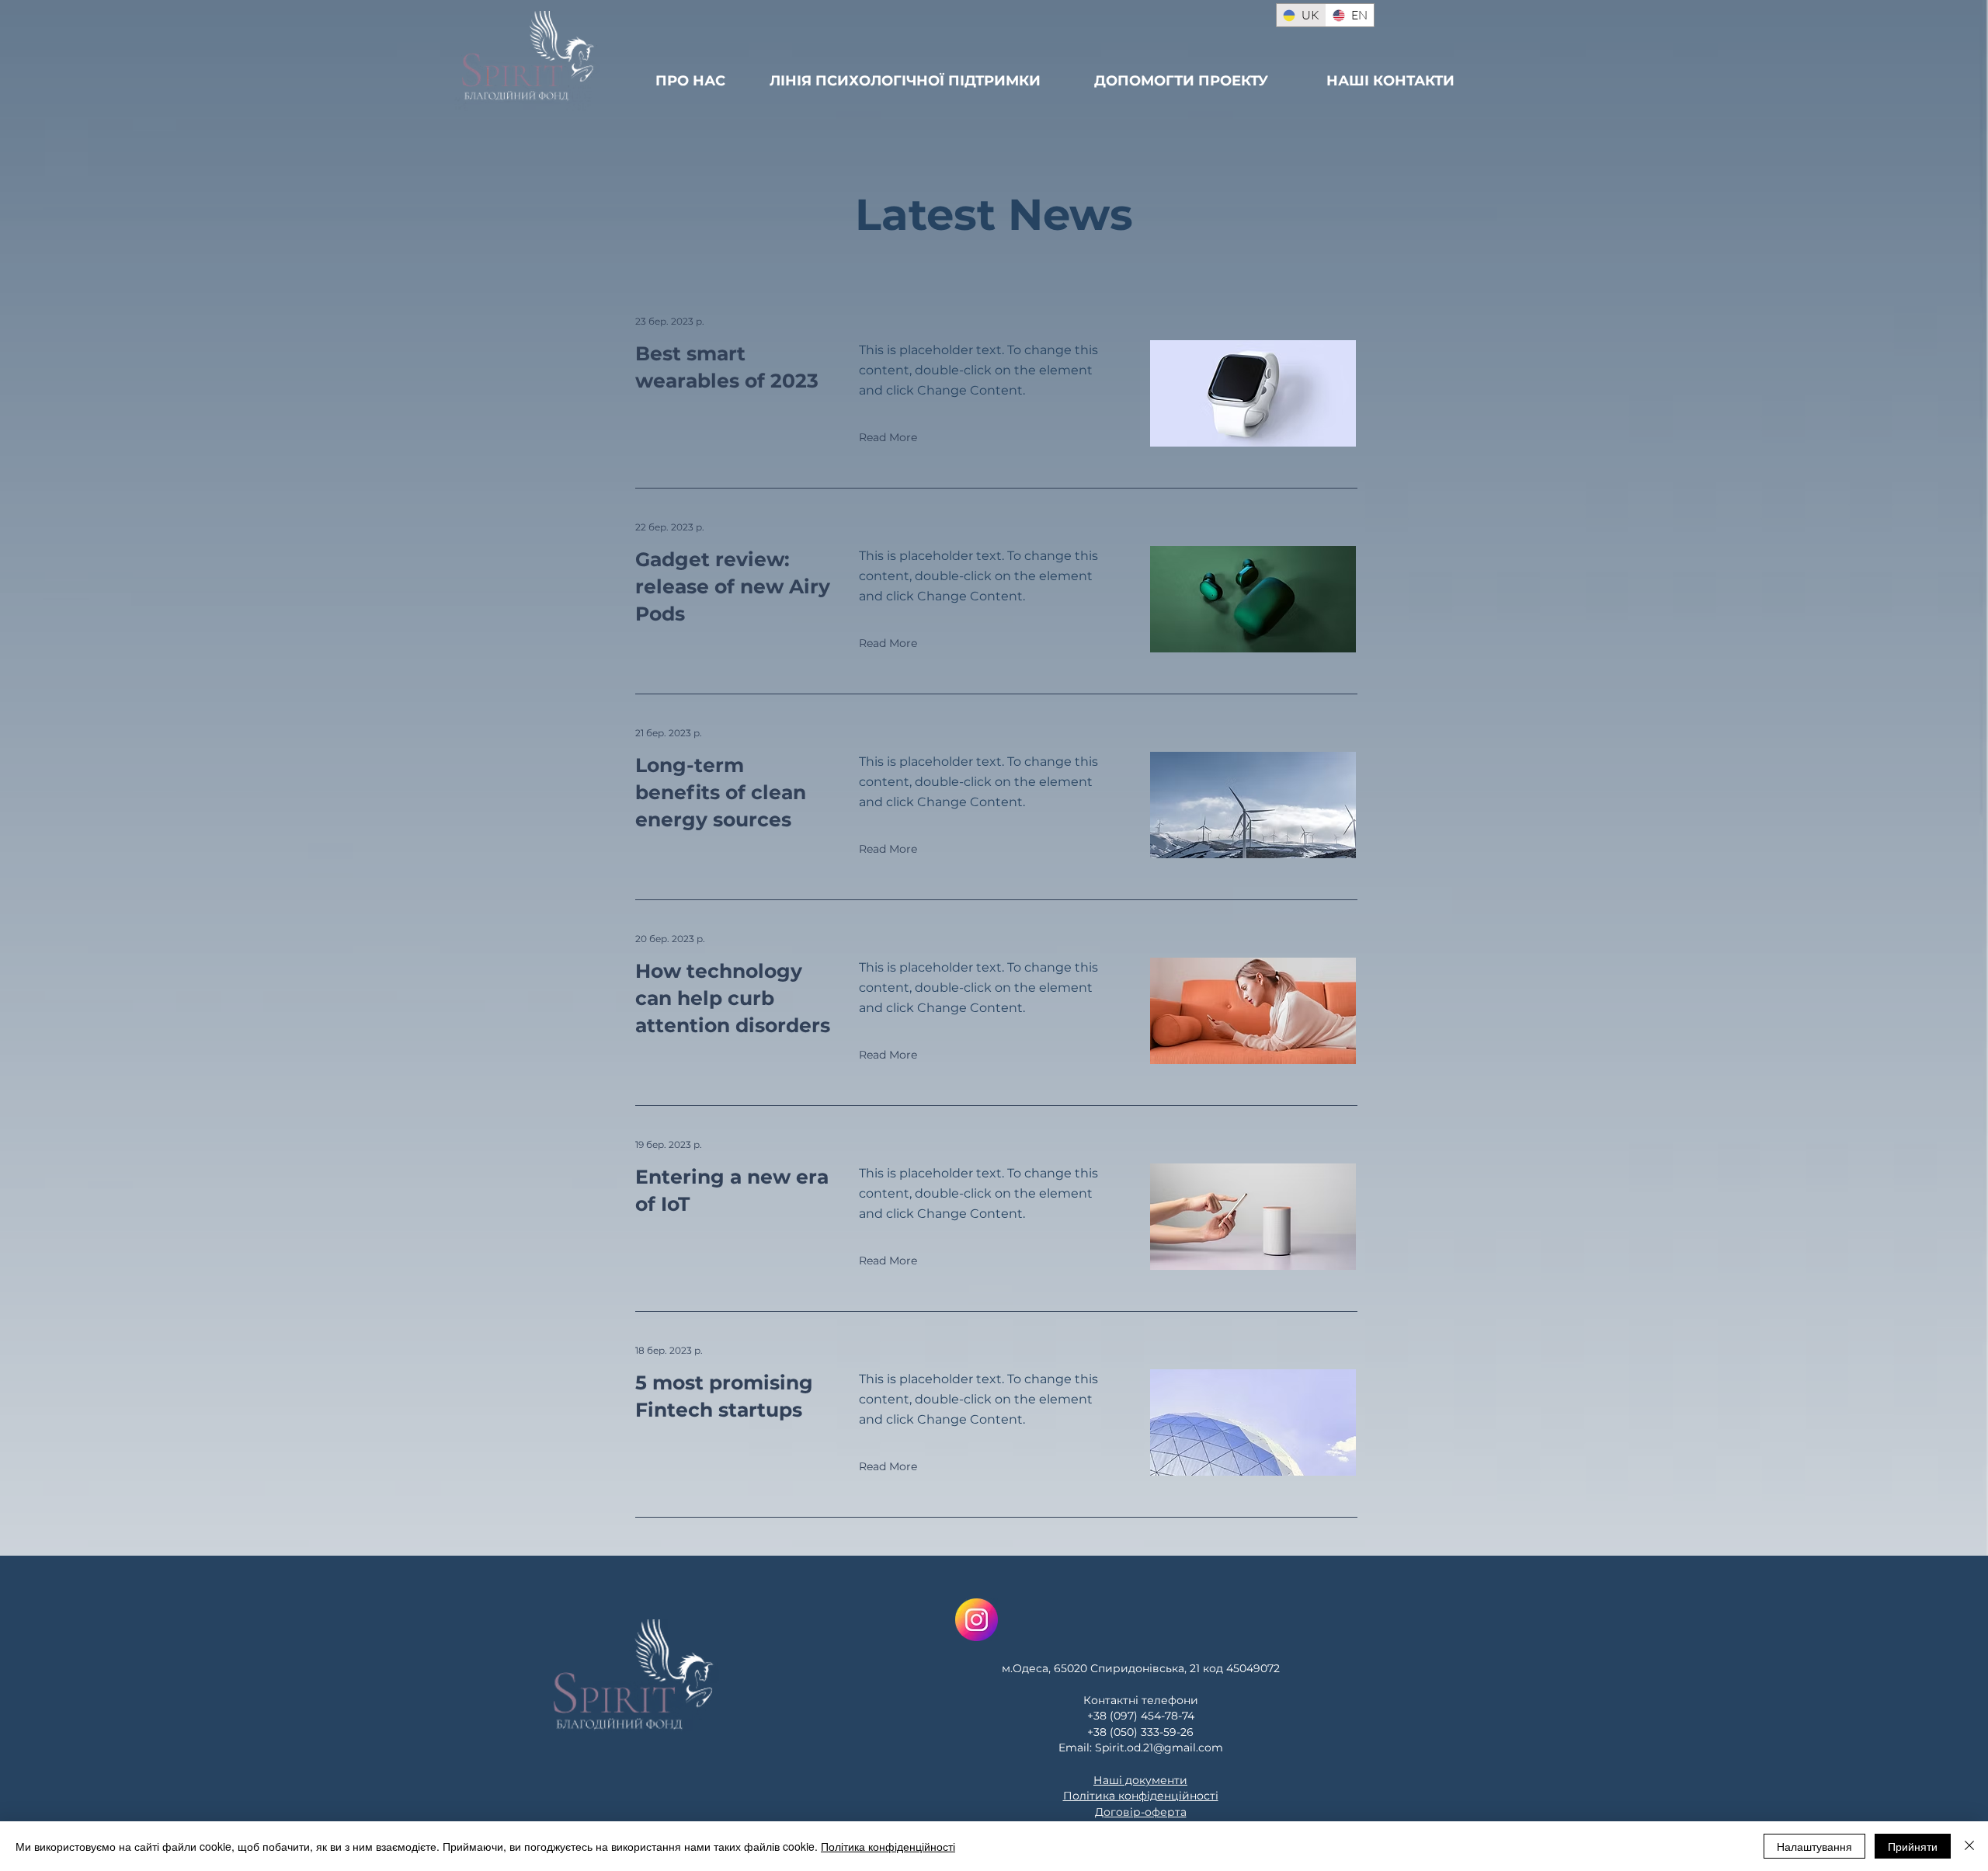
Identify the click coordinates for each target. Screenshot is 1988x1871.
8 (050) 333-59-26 (1147, 1732)
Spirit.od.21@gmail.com (1159, 1748)
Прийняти (1913, 1846)
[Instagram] (977, 1620)
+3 (1093, 1732)
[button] (889, 437)
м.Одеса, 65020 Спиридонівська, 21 (1101, 1668)
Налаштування (1814, 1846)
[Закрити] (1969, 1846)
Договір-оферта (1141, 1812)
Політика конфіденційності (888, 1846)
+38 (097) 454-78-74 (1141, 1716)
